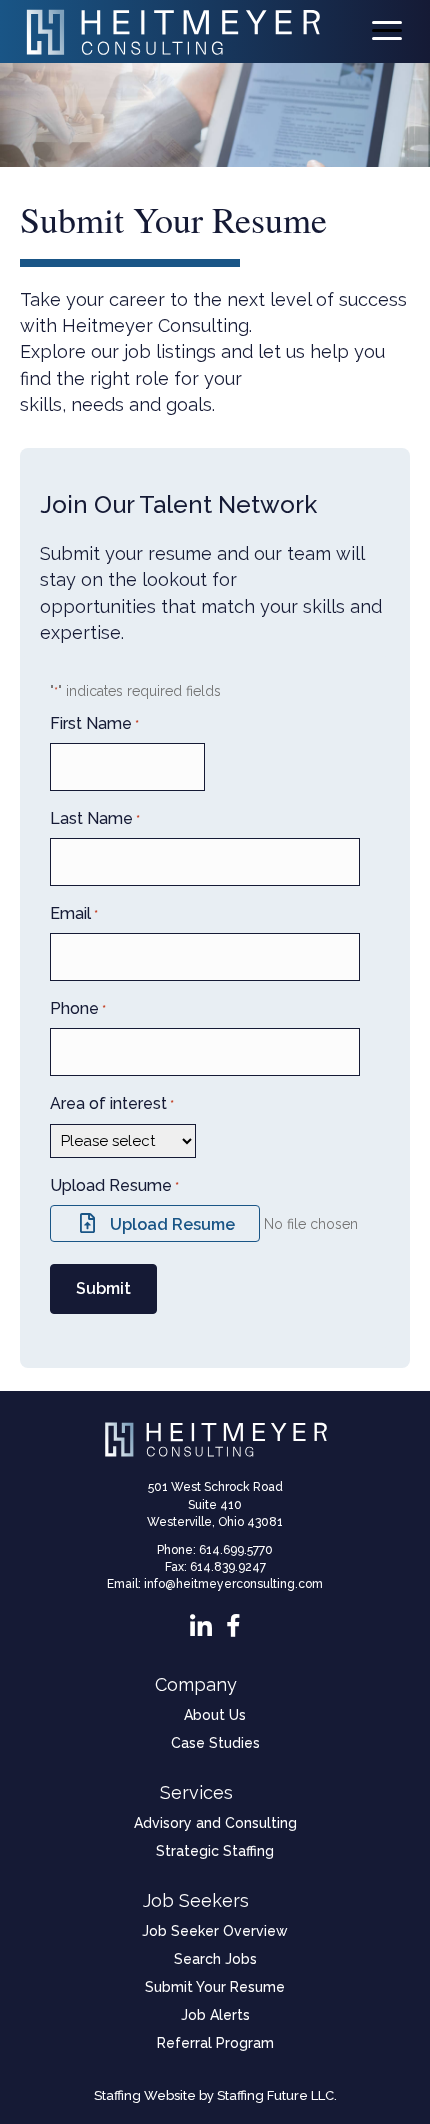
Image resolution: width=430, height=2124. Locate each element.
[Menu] (387, 31)
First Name (94, 723)
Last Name (95, 818)
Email (74, 913)
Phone (78, 1008)
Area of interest (112, 1103)
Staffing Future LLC (275, 2095)
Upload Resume (114, 1185)
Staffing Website (145, 2095)
